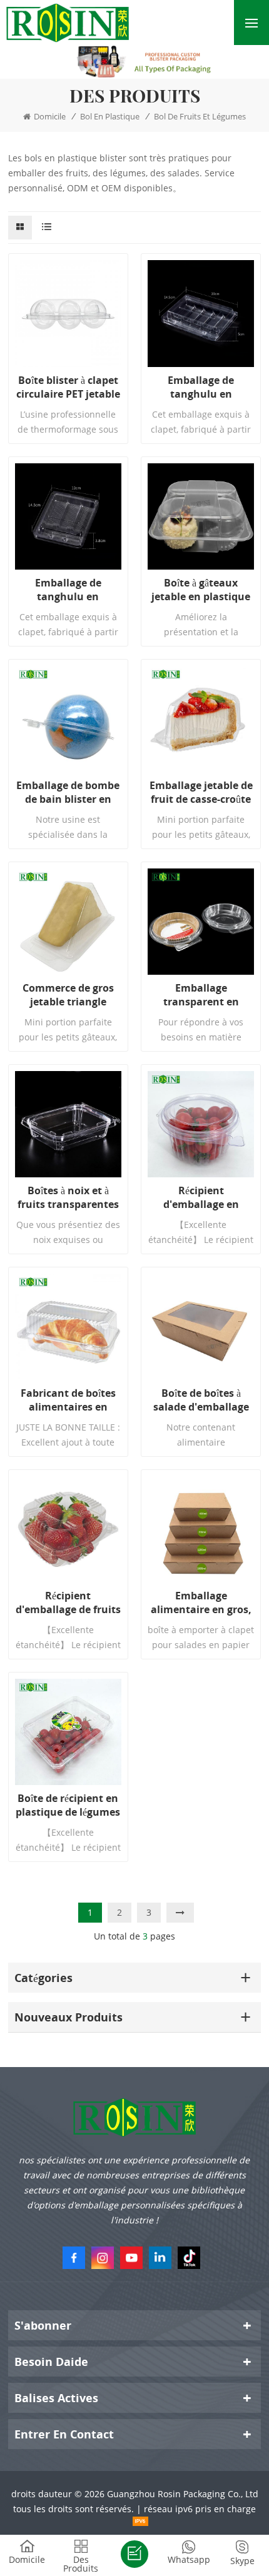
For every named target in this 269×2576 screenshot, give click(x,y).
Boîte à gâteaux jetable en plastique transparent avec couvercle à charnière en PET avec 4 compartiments (201, 590)
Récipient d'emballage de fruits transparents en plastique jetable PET (68, 1602)
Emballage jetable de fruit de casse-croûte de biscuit (201, 792)
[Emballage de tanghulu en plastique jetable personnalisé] (201, 313)
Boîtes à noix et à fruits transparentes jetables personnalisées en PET (68, 1197)
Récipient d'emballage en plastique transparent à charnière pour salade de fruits (201, 1197)
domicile (50, 116)
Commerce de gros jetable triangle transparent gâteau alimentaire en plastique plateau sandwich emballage (68, 995)
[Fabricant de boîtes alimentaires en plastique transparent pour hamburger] (68, 1327)
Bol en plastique (110, 116)
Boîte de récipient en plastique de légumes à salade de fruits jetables (68, 1805)
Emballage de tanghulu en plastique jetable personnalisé (201, 387)
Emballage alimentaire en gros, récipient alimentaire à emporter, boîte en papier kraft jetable (201, 1602)
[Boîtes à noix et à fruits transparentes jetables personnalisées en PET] (68, 1124)
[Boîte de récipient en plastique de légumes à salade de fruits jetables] (68, 1732)
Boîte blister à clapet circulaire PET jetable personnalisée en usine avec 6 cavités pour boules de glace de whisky (68, 387)
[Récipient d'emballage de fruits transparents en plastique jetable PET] (68, 1529)
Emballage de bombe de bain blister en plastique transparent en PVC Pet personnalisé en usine (68, 792)
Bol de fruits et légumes (200, 116)
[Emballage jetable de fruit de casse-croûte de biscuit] (201, 719)
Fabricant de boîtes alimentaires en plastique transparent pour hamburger (68, 1400)
